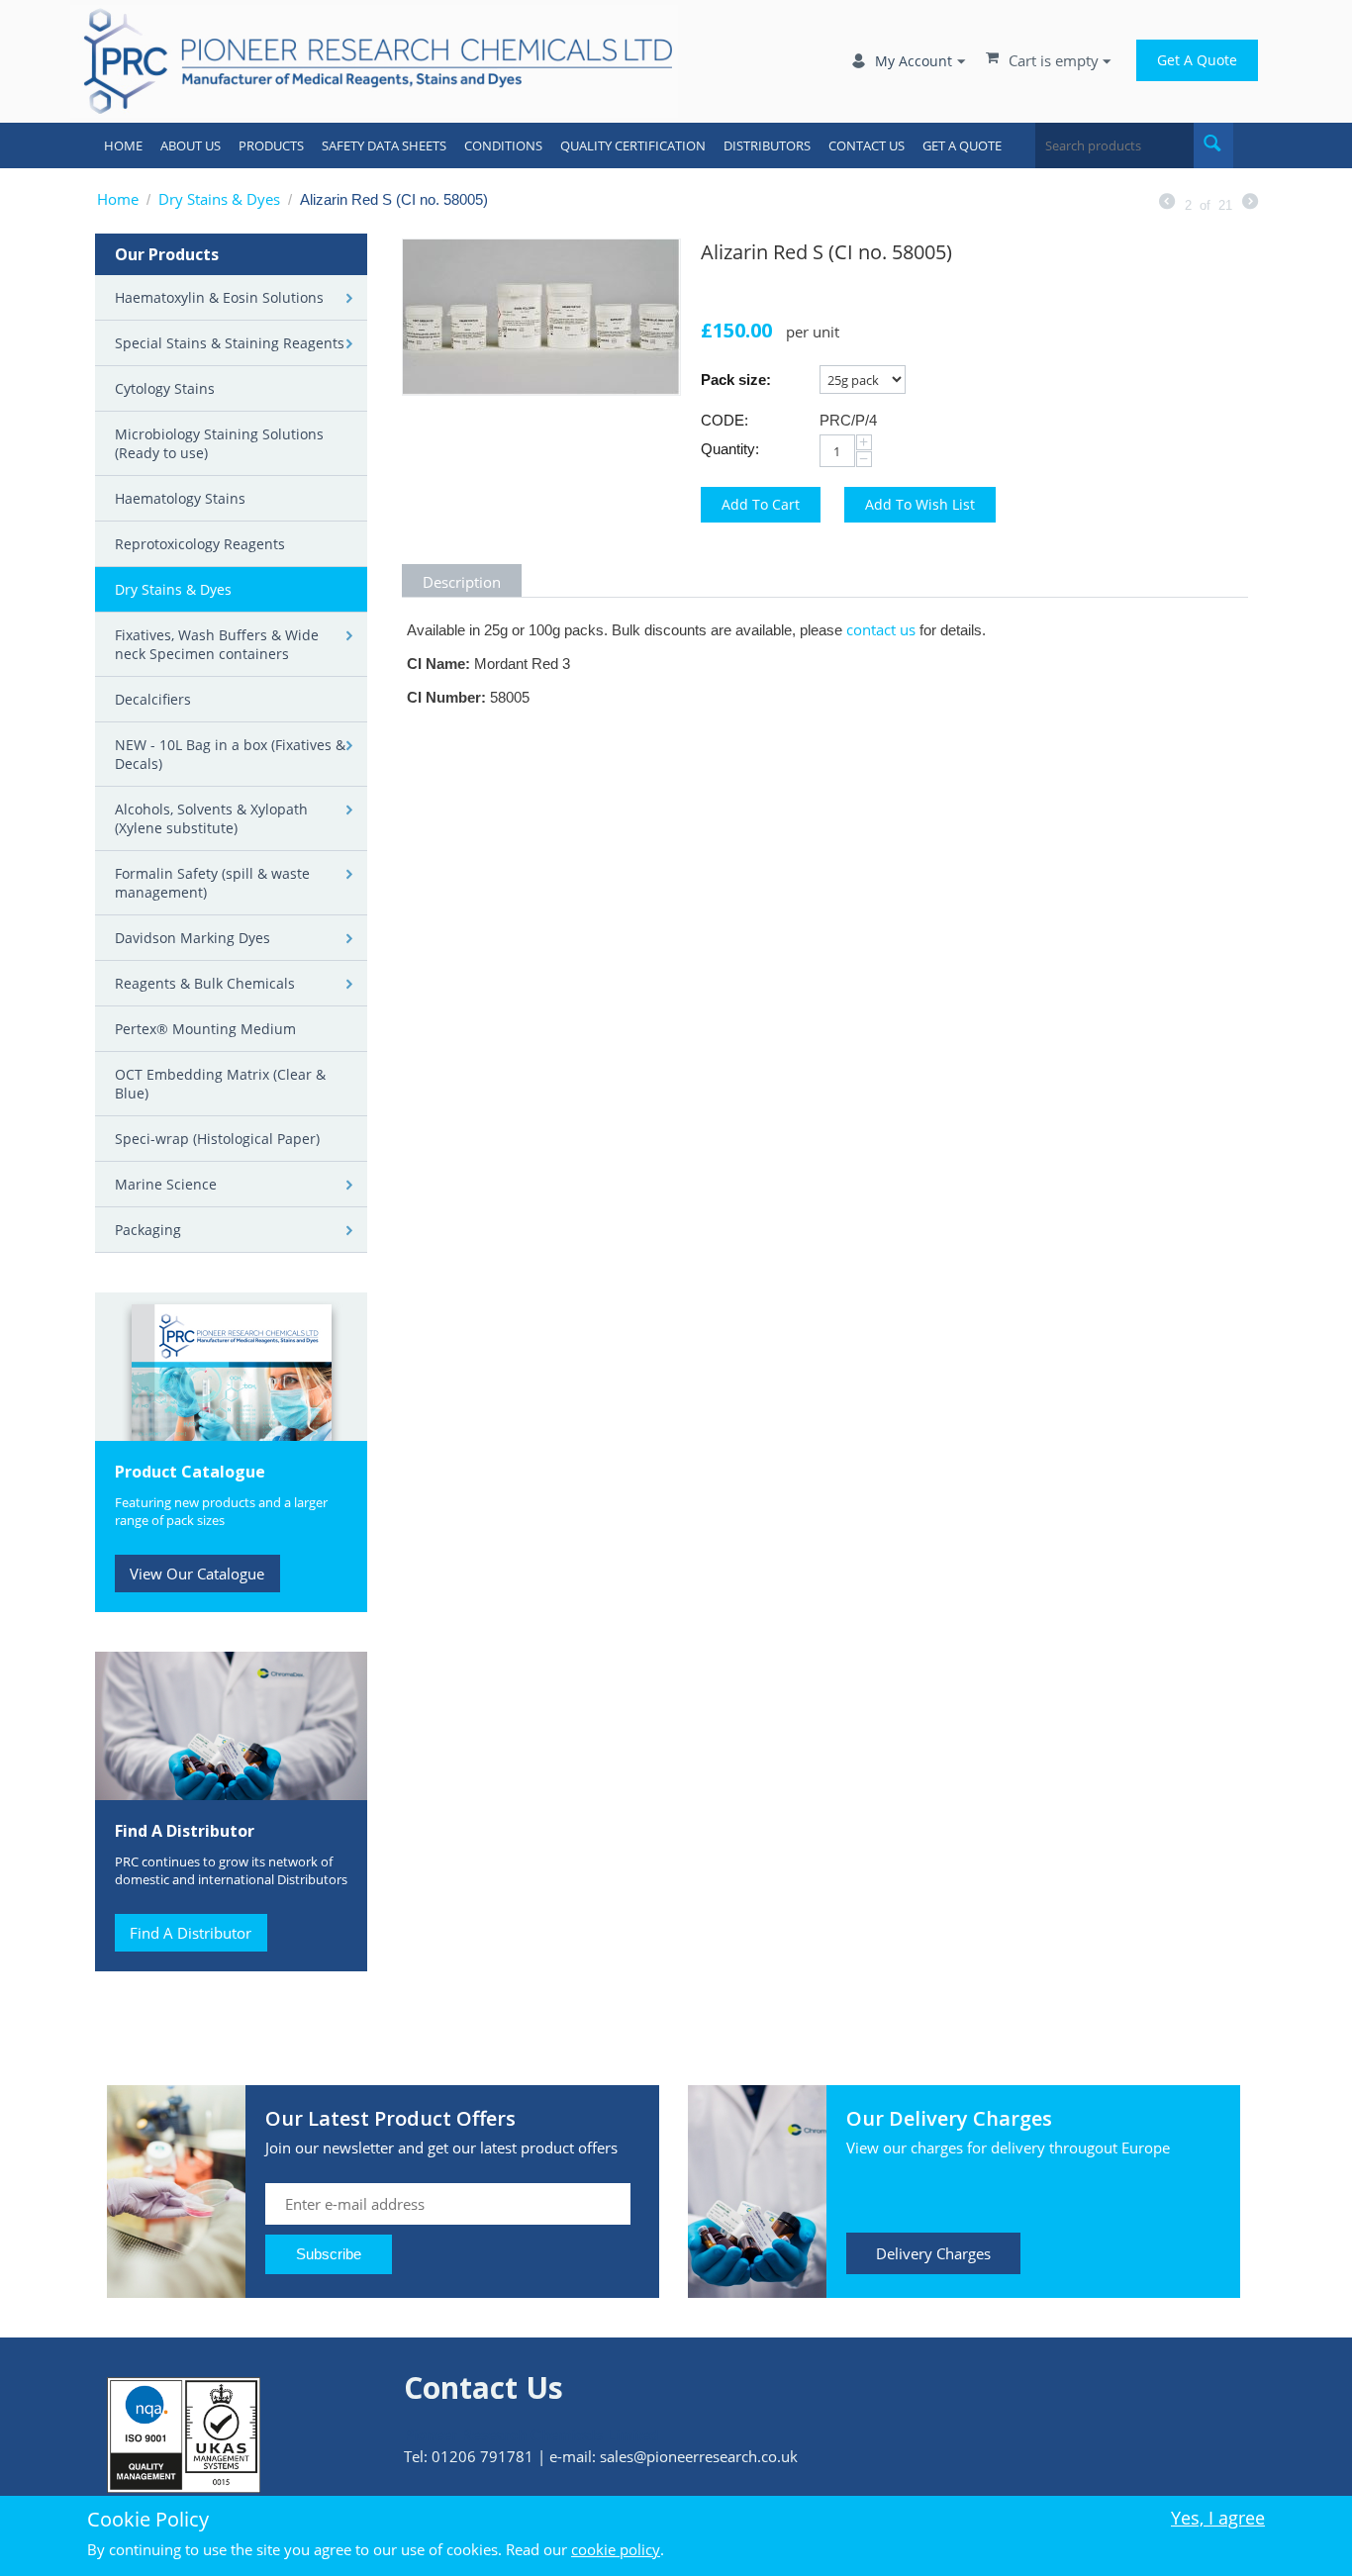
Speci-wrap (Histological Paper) (217, 1139)
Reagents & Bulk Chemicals (205, 983)
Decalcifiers (153, 699)
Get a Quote (1197, 60)
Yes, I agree (1218, 2518)
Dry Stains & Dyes (219, 199)
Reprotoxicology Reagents (200, 544)
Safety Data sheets (384, 145)
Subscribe (329, 2254)
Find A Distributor (191, 1933)
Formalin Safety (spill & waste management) (212, 883)
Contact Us (867, 145)
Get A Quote (962, 145)
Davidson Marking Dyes (193, 938)
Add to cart (761, 504)
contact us (881, 629)
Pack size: (736, 380)
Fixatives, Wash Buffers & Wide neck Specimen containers (217, 644)
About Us (191, 145)
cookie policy (616, 2549)
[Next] (1250, 203)
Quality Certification (633, 145)
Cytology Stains (165, 388)
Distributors (767, 145)
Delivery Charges (933, 2253)
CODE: (724, 420)
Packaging (148, 1230)
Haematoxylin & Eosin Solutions (219, 297)
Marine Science (166, 1184)
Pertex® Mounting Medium (205, 1029)
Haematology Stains (180, 498)
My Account (914, 61)
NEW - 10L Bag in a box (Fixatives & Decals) (230, 754)
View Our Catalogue (197, 1574)
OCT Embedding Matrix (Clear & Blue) (220, 1084)
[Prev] (1167, 203)
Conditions (503, 145)
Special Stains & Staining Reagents (230, 343)
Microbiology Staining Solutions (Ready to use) (219, 443)
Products (271, 145)
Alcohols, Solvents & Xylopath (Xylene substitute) (211, 818)
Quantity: (730, 449)
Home (123, 145)
